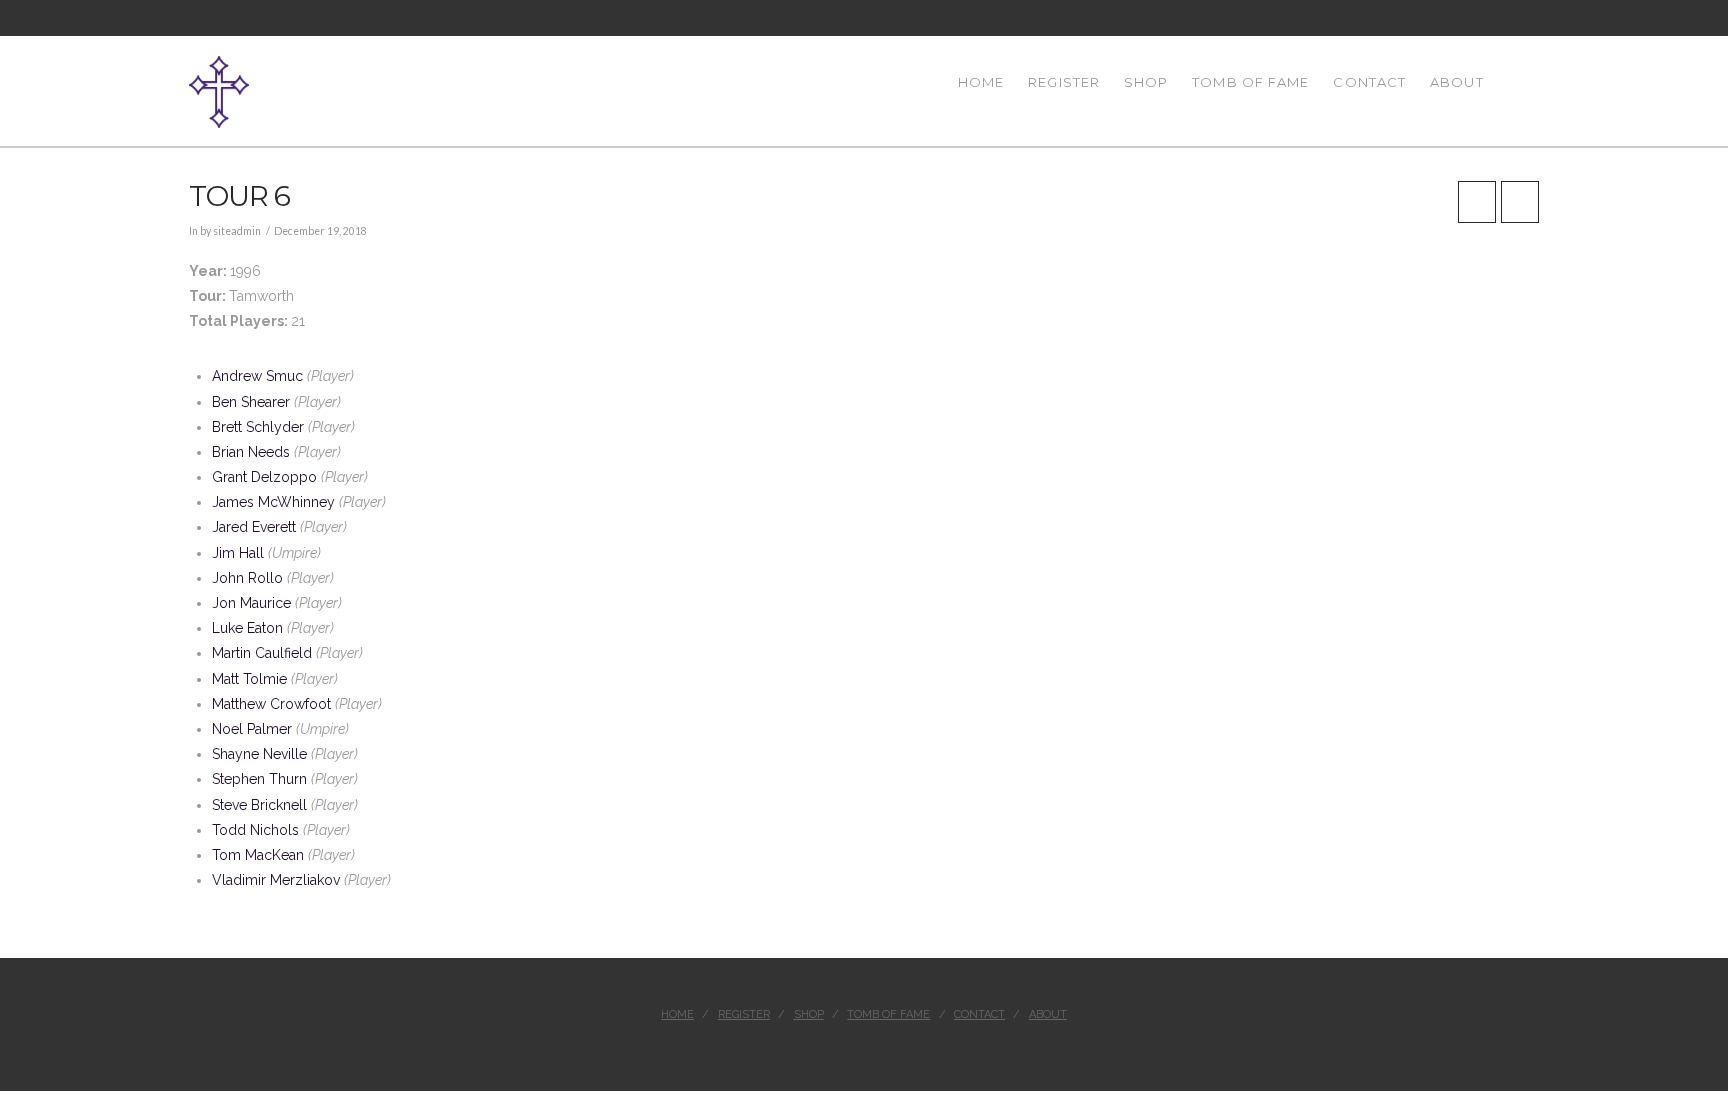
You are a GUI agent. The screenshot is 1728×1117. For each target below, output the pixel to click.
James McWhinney (273, 502)
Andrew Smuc (257, 376)
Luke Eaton (247, 628)
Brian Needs (251, 452)
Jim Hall (238, 553)
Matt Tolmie (249, 679)
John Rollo (247, 578)
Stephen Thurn (259, 779)
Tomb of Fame (888, 1014)
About (1048, 1014)
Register (744, 1014)
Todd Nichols (255, 830)
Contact (979, 1014)
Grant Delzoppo (264, 477)
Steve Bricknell (259, 805)
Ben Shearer (251, 402)
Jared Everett (254, 527)
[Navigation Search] (1517, 91)
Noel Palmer (252, 729)
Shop (809, 1014)
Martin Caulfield (262, 653)
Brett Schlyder (258, 427)
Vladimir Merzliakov (276, 880)
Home (677, 1014)
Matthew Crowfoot (271, 704)
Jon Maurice (251, 603)
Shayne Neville (259, 754)
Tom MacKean (258, 855)
